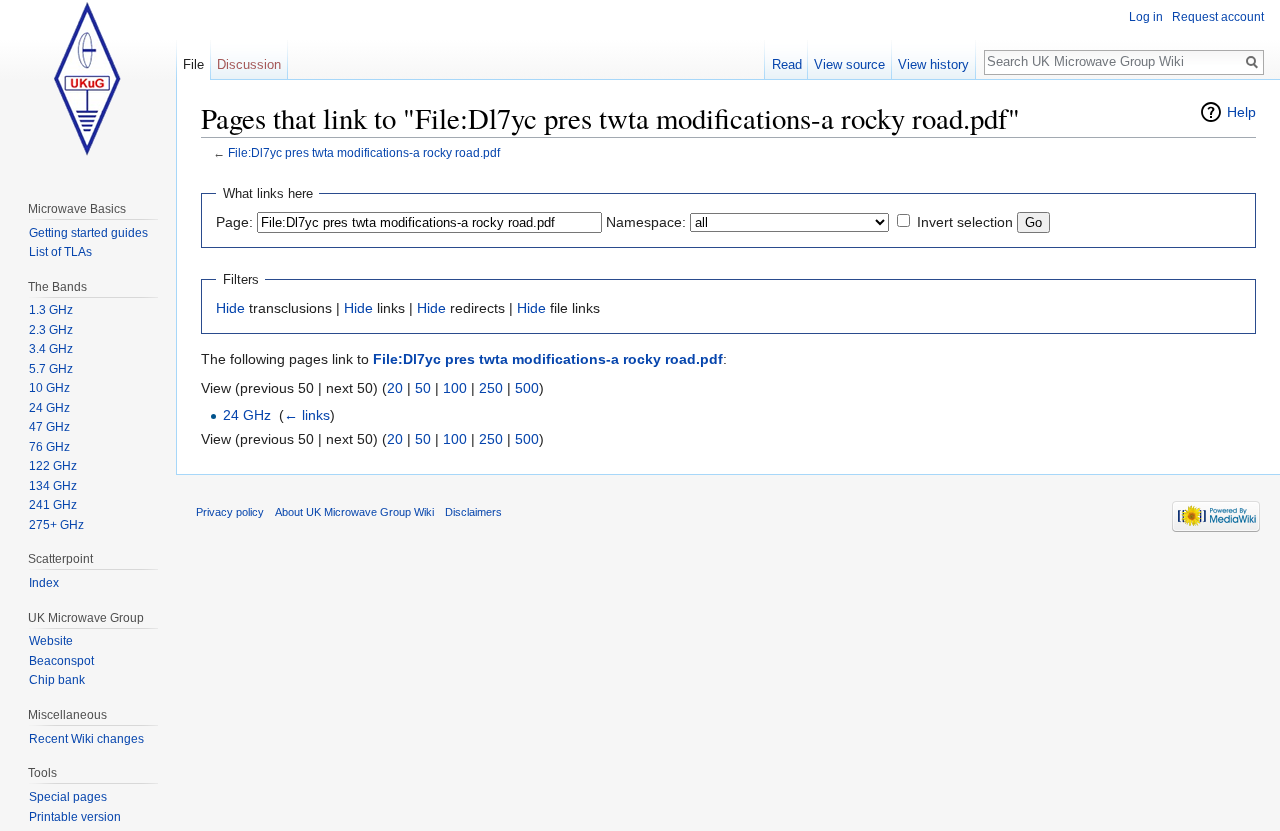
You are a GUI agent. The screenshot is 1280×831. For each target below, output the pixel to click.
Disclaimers (473, 512)
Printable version (75, 817)
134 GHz (53, 486)
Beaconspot (61, 661)
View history (933, 64)
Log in (1146, 17)
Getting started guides (88, 233)
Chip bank (57, 680)
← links (307, 415)
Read (787, 64)
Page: (234, 222)
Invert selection (965, 222)
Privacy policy (230, 512)
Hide (230, 308)
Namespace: (646, 222)
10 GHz (49, 388)
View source (849, 64)
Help (1241, 112)
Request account (1218, 17)
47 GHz (49, 427)
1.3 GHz (51, 310)
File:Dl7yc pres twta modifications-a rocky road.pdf (364, 152)
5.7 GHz (51, 369)
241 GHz (53, 505)
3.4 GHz (51, 349)
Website (51, 641)
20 (395, 388)
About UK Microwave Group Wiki (354, 512)
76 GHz (49, 447)
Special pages (68, 797)
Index (44, 583)
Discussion (249, 64)
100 (455, 388)
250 (491, 388)
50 (423, 388)
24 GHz (247, 415)
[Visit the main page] (88, 80)
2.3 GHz (51, 330)
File (193, 64)
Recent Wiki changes (86, 739)
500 (527, 388)
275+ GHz (56, 525)
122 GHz (53, 466)
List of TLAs (60, 252)
